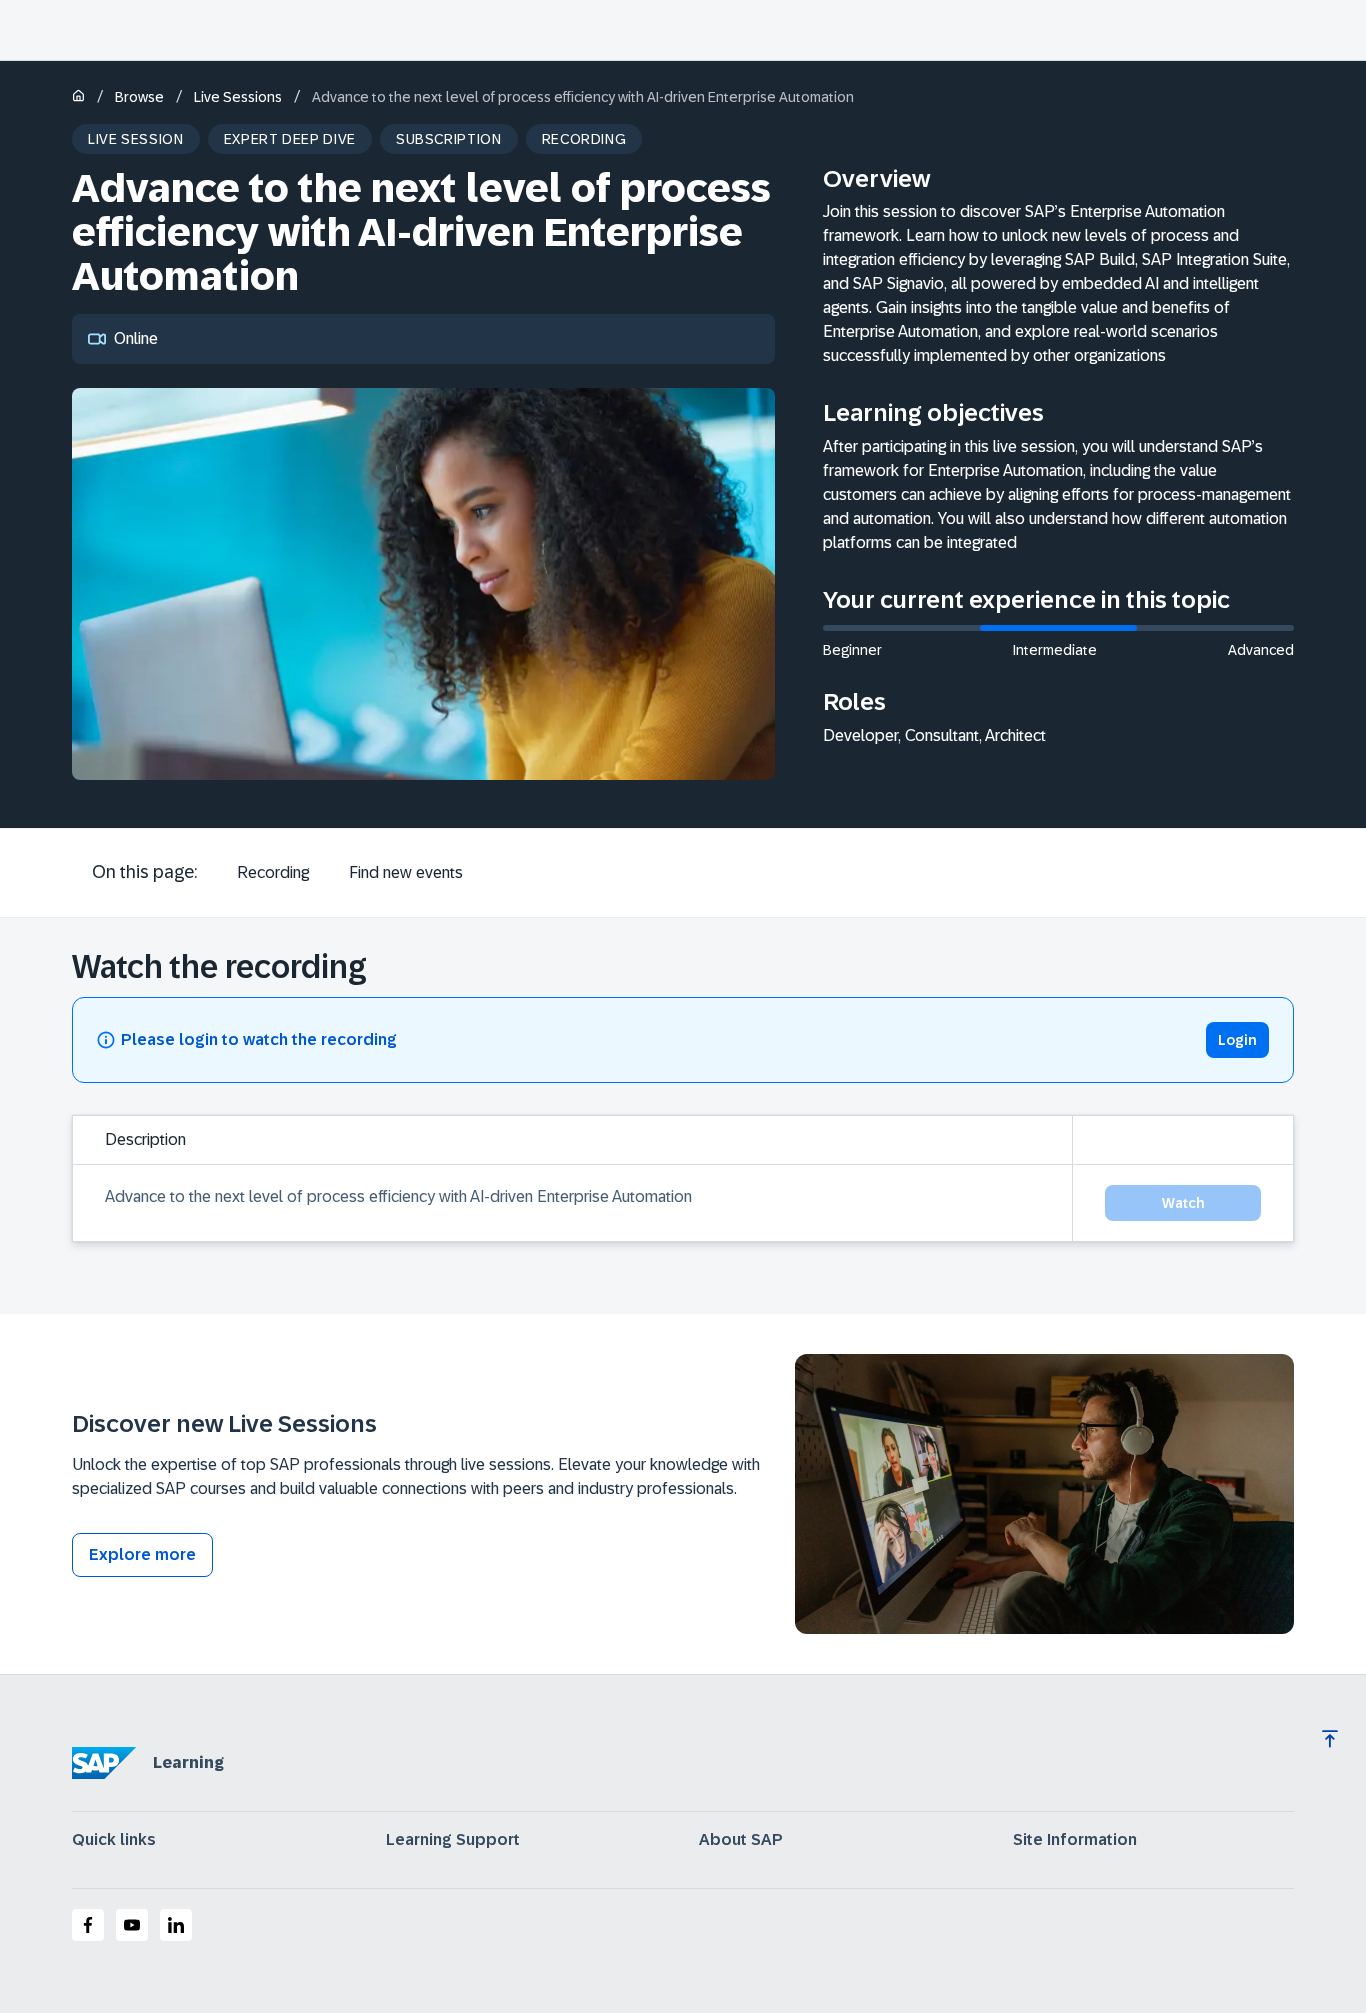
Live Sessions (238, 97)
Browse (139, 97)
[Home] (78, 97)
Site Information (1075, 1840)
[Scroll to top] (1330, 1739)
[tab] (273, 873)
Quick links (114, 1840)
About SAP (741, 1840)
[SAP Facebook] (88, 1925)
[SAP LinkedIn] (176, 1925)
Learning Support (453, 1840)
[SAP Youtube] (132, 1925)
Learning (188, 1762)
